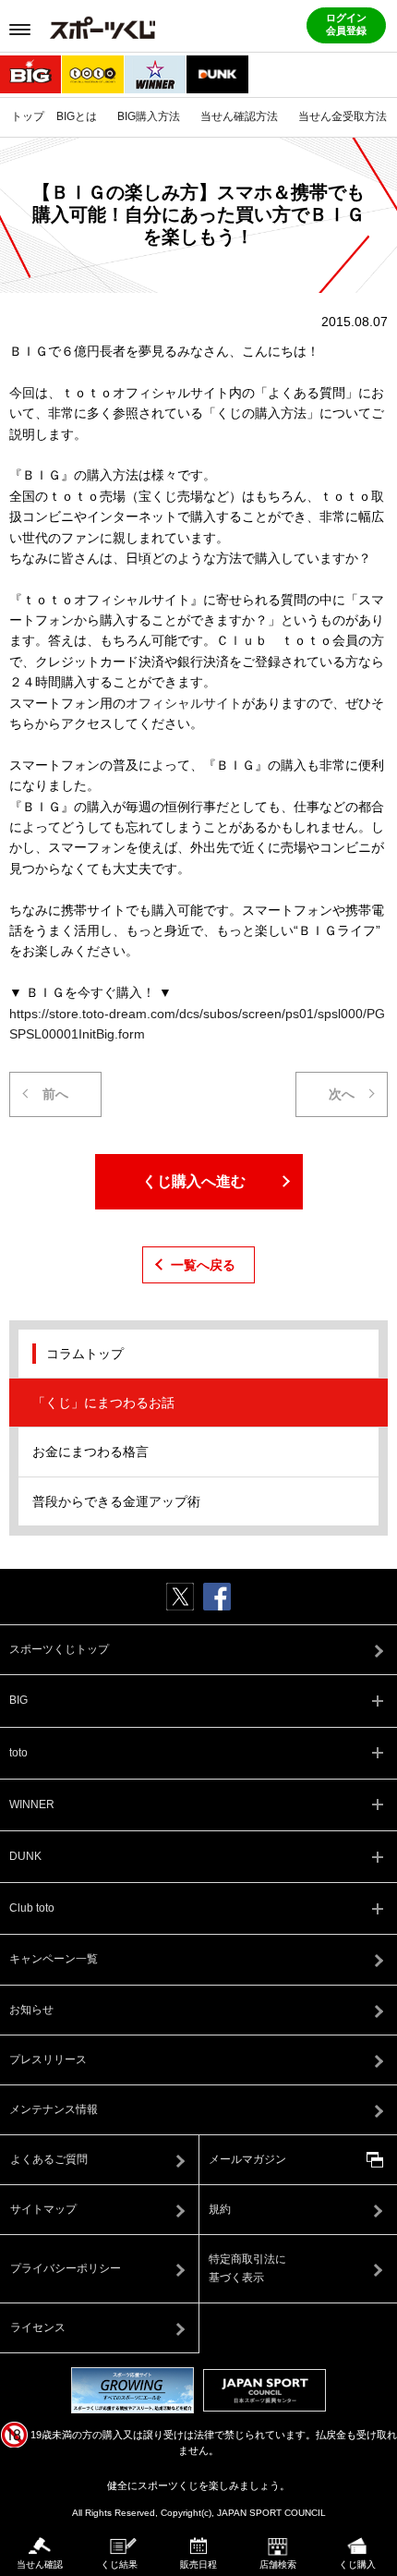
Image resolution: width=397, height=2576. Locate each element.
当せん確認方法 (239, 116)
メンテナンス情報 (54, 2109)
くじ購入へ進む (194, 1181)
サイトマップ (43, 2209)
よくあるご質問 (49, 2159)
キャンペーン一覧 (54, 1959)
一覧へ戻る (203, 1265)
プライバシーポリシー (66, 2268)
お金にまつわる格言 (90, 1452)
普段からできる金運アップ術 (116, 1501)
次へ (342, 1094)
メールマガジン (247, 2159)
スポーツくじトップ (59, 1649)
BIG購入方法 (149, 116)
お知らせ (31, 2010)
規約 (220, 2209)
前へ (55, 1094)
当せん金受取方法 (343, 116)
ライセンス (38, 2327)
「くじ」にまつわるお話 (103, 1403)
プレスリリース (48, 2060)
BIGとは (77, 116)
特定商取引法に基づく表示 (247, 2268)
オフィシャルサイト (184, 703)
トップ (28, 116)
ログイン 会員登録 (346, 24)
